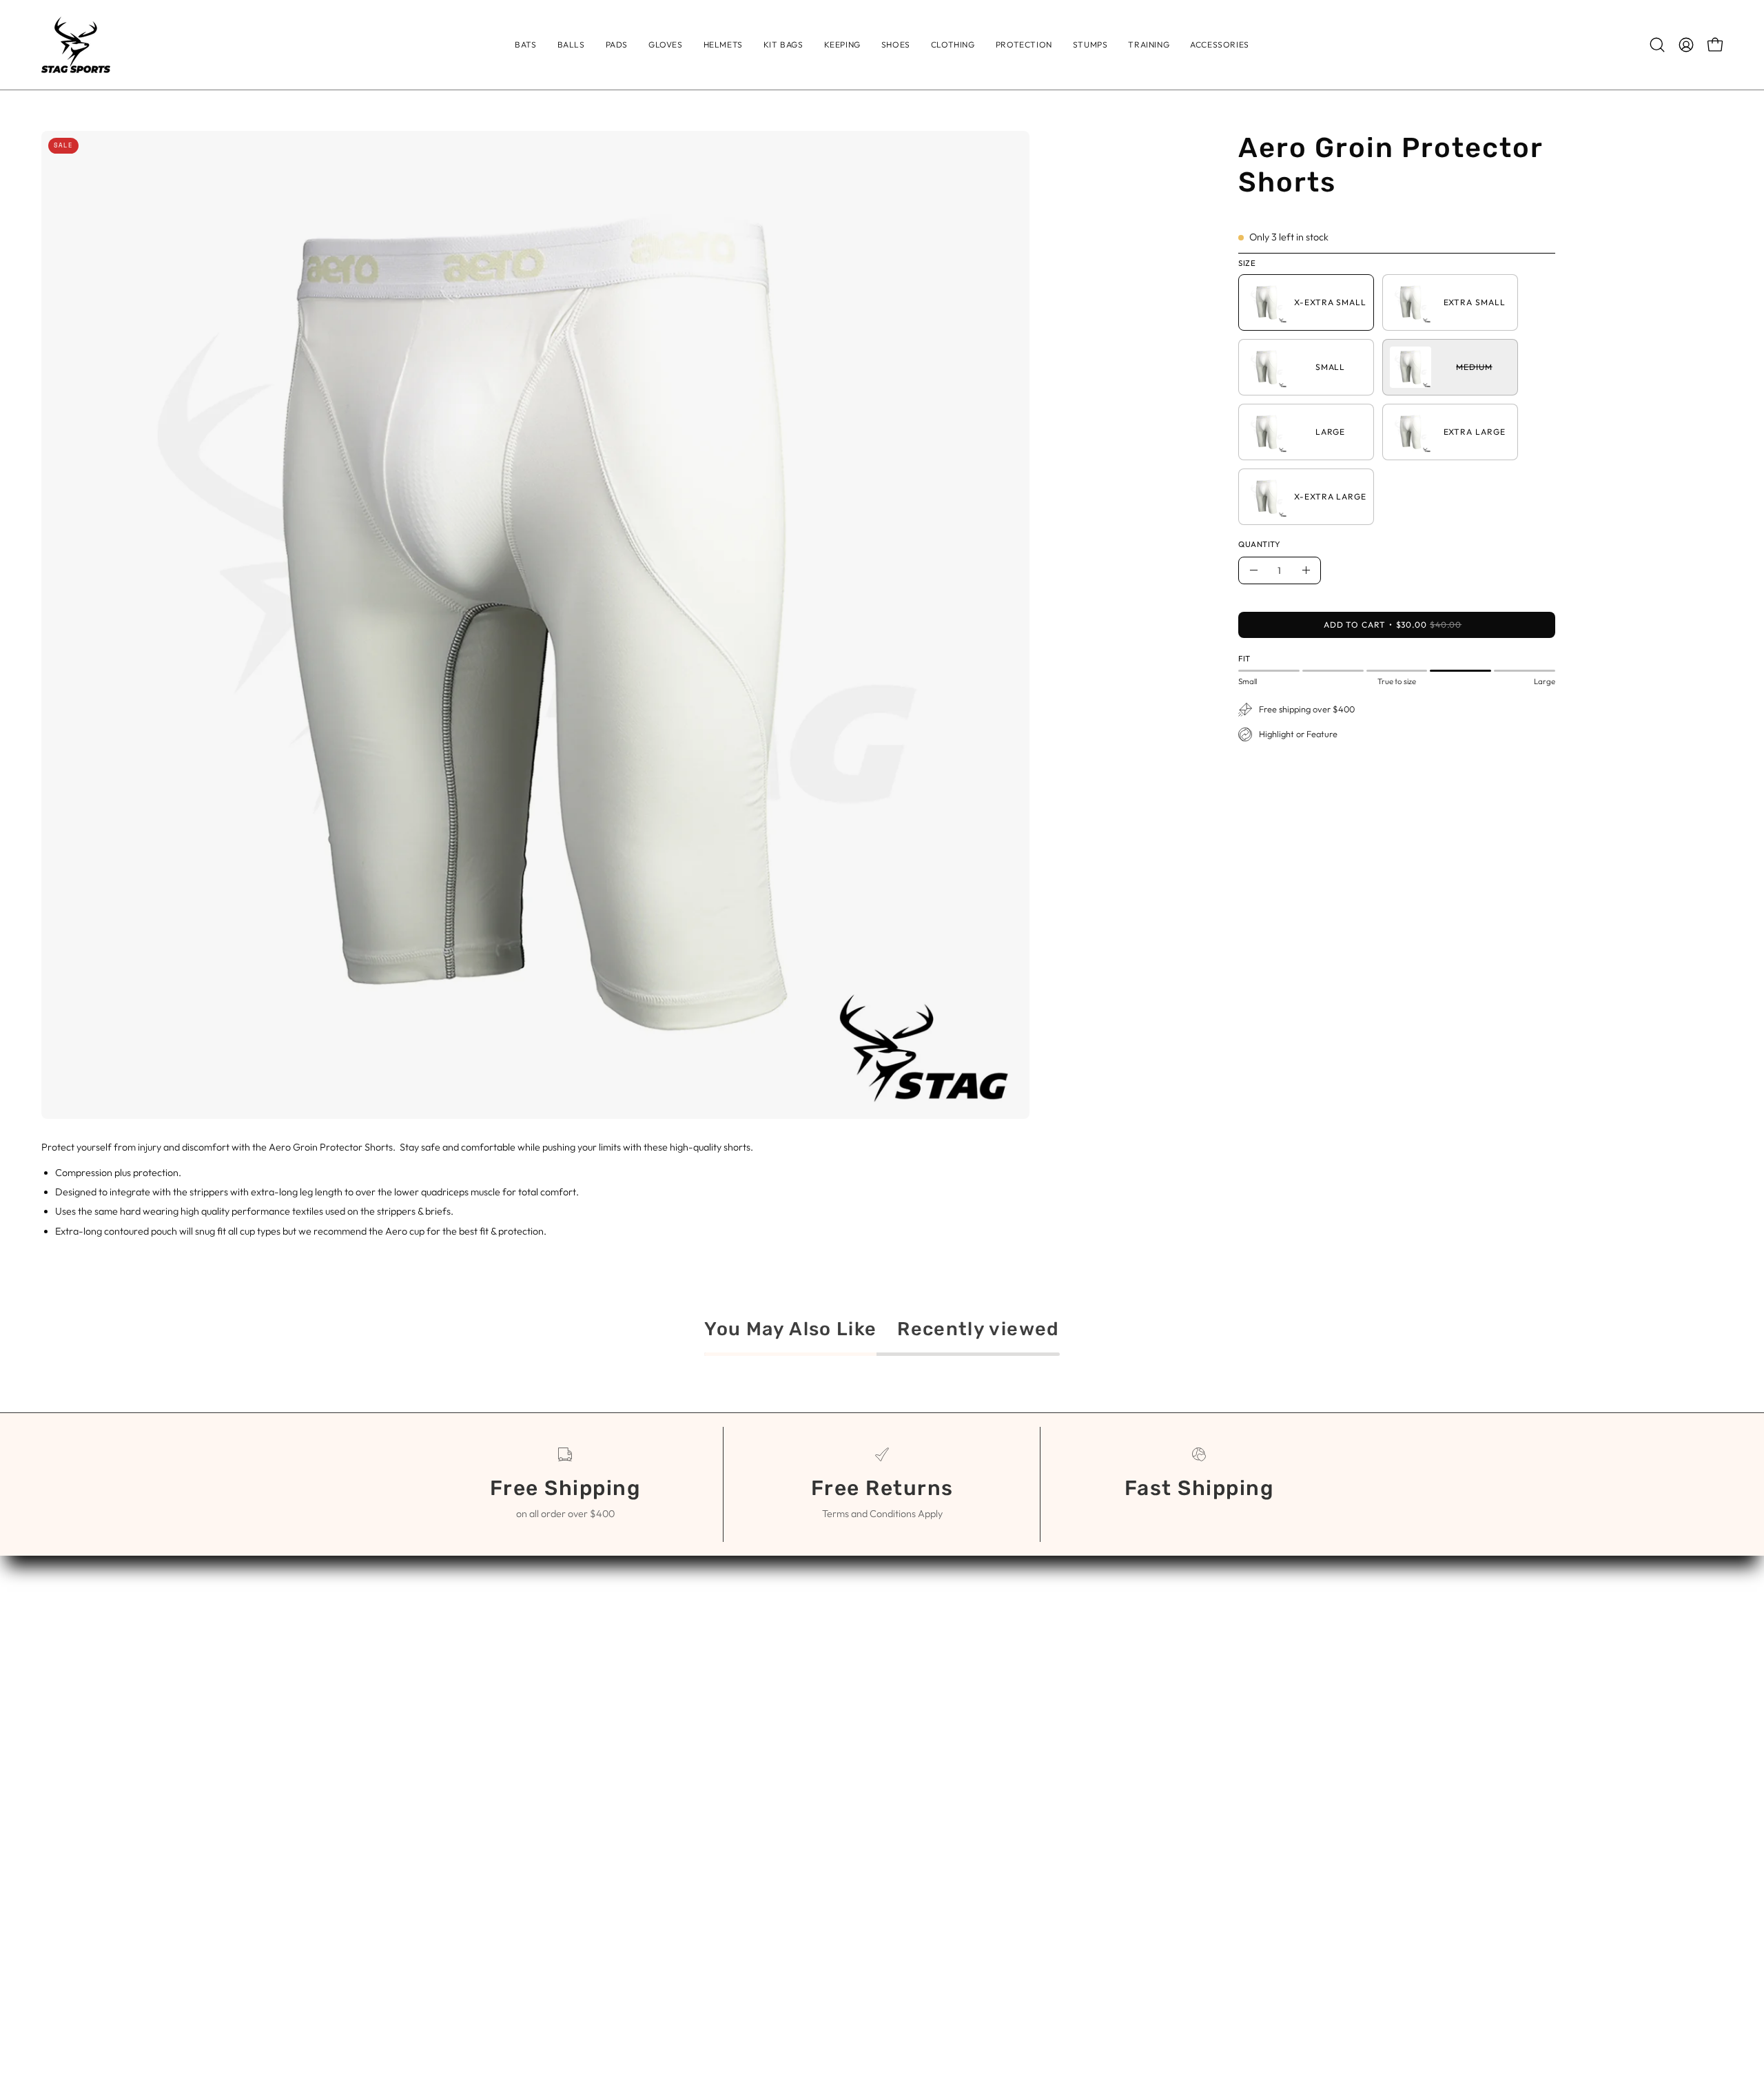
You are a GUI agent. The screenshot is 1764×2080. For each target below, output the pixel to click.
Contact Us (923, 1631)
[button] (953, 45)
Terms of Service (937, 1654)
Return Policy (928, 1699)
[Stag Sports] (76, 45)
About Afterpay (934, 1676)
